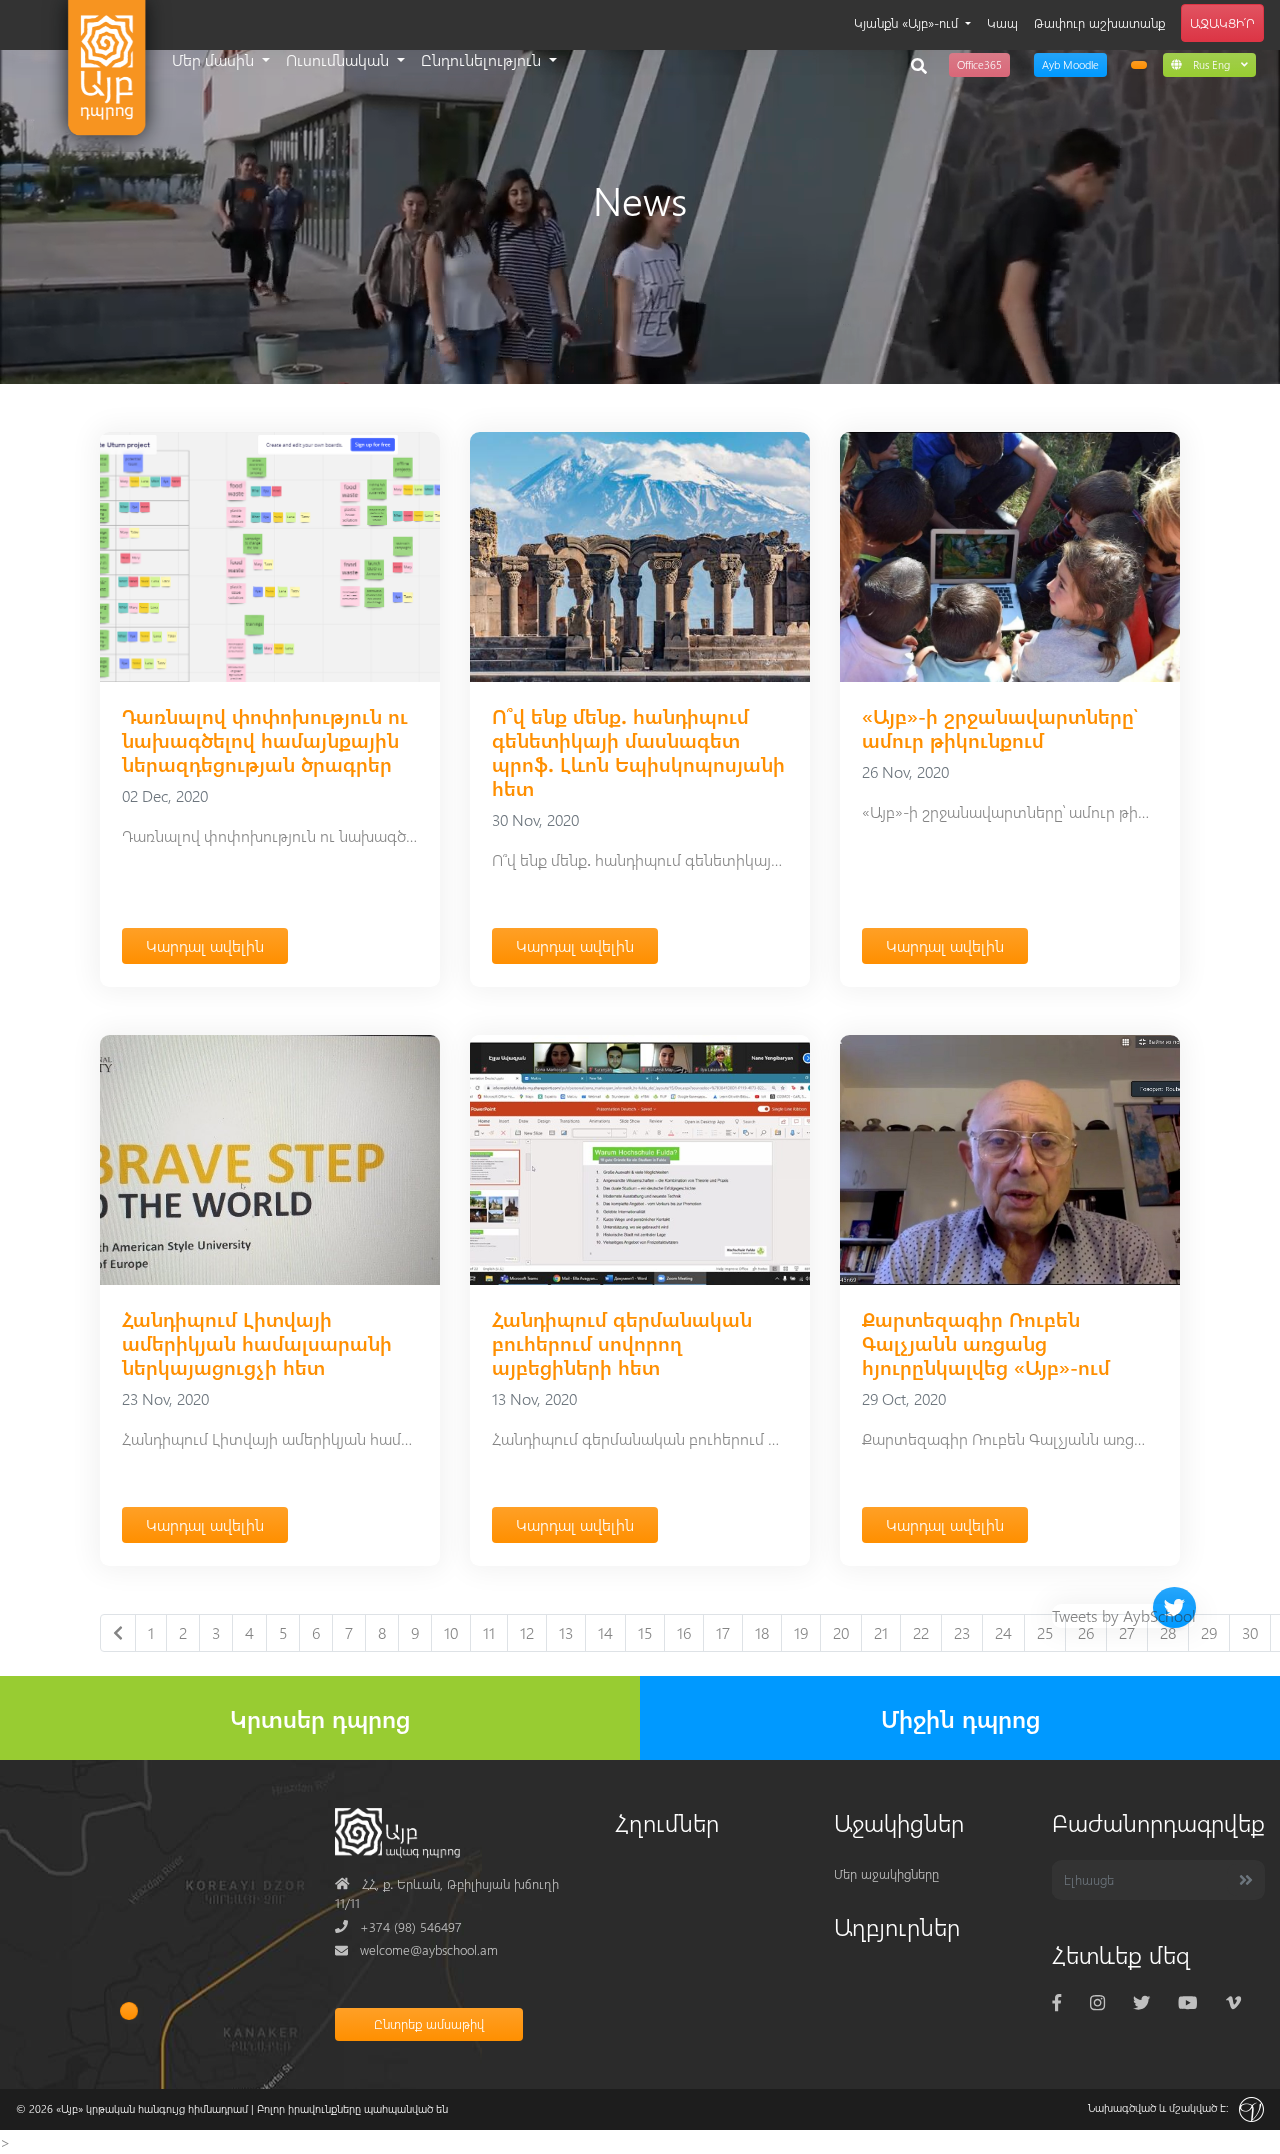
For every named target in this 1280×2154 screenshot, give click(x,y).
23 (962, 1632)
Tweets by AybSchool (1124, 1615)
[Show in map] (129, 2010)
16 (684, 1632)
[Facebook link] (1057, 2002)
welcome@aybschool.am (416, 1949)
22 (921, 1632)
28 (1168, 1632)
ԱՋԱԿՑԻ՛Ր (1222, 22)
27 (1127, 1632)
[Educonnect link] (1139, 65)
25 (1045, 1632)
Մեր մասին (215, 59)
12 (527, 1632)
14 (605, 1632)
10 (451, 1632)
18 (762, 1632)
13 (566, 1632)
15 (645, 1632)
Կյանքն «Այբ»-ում (908, 22)
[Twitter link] (1141, 2002)
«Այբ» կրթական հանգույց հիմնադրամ (152, 2108)
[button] (1209, 64)
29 (1209, 1632)
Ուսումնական (339, 59)
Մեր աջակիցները (886, 1873)
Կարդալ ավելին (205, 945)
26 (1086, 1632)
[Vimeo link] (1233, 2002)
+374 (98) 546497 (398, 1926)
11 (489, 1632)
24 (1003, 1632)
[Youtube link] (1187, 2002)
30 (1250, 1632)
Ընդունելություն (483, 59)
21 (881, 1632)
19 (801, 1632)
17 (723, 1632)
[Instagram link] (1097, 2002)
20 (841, 1632)
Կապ (1002, 22)
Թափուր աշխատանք (1099, 22)
